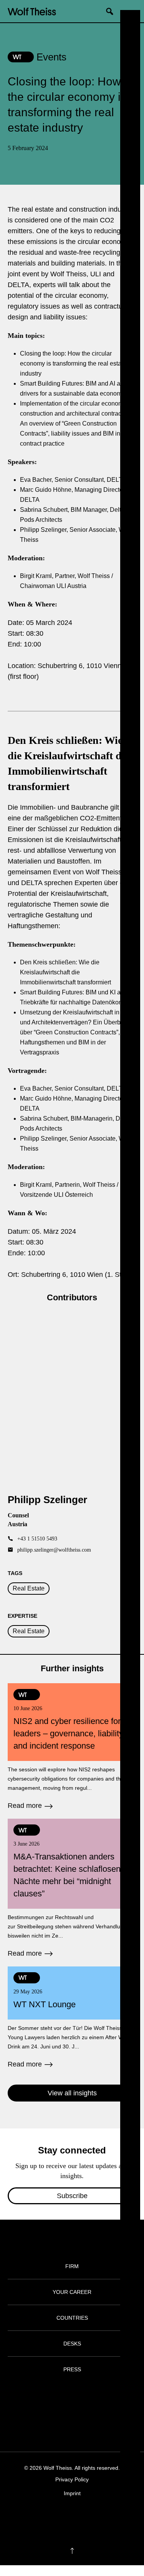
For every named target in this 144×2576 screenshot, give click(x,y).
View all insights (72, 2093)
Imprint (72, 2493)
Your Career (72, 2292)
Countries (72, 2318)
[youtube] (95, 2517)
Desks (72, 2344)
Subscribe (72, 2196)
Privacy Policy (72, 2479)
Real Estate (29, 1588)
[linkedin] (80, 2517)
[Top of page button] (72, 2551)
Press (72, 2369)
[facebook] (50, 2517)
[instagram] (65, 2517)
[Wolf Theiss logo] (32, 11)
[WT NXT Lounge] (72, 2018)
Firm (72, 2266)
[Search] (113, 11)
